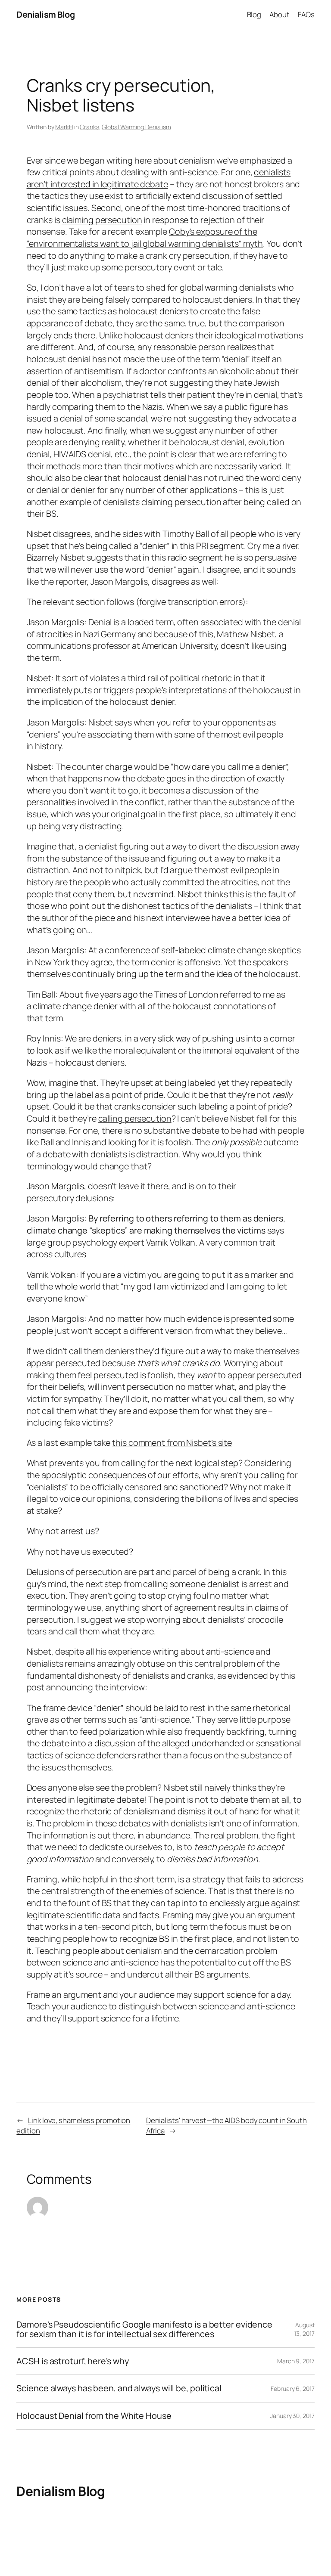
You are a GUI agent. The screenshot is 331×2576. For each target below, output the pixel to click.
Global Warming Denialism (136, 127)
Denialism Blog (45, 14)
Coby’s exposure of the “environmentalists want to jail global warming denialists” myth (145, 237)
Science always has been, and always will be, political (119, 2388)
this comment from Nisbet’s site (172, 1443)
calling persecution (135, 1118)
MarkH (64, 127)
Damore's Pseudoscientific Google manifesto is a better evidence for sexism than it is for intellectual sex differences (144, 2329)
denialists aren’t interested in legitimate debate (159, 178)
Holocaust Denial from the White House (94, 2416)
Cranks (89, 127)
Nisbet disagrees (59, 534)
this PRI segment (212, 546)
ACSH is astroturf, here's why (72, 2361)
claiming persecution (102, 220)
